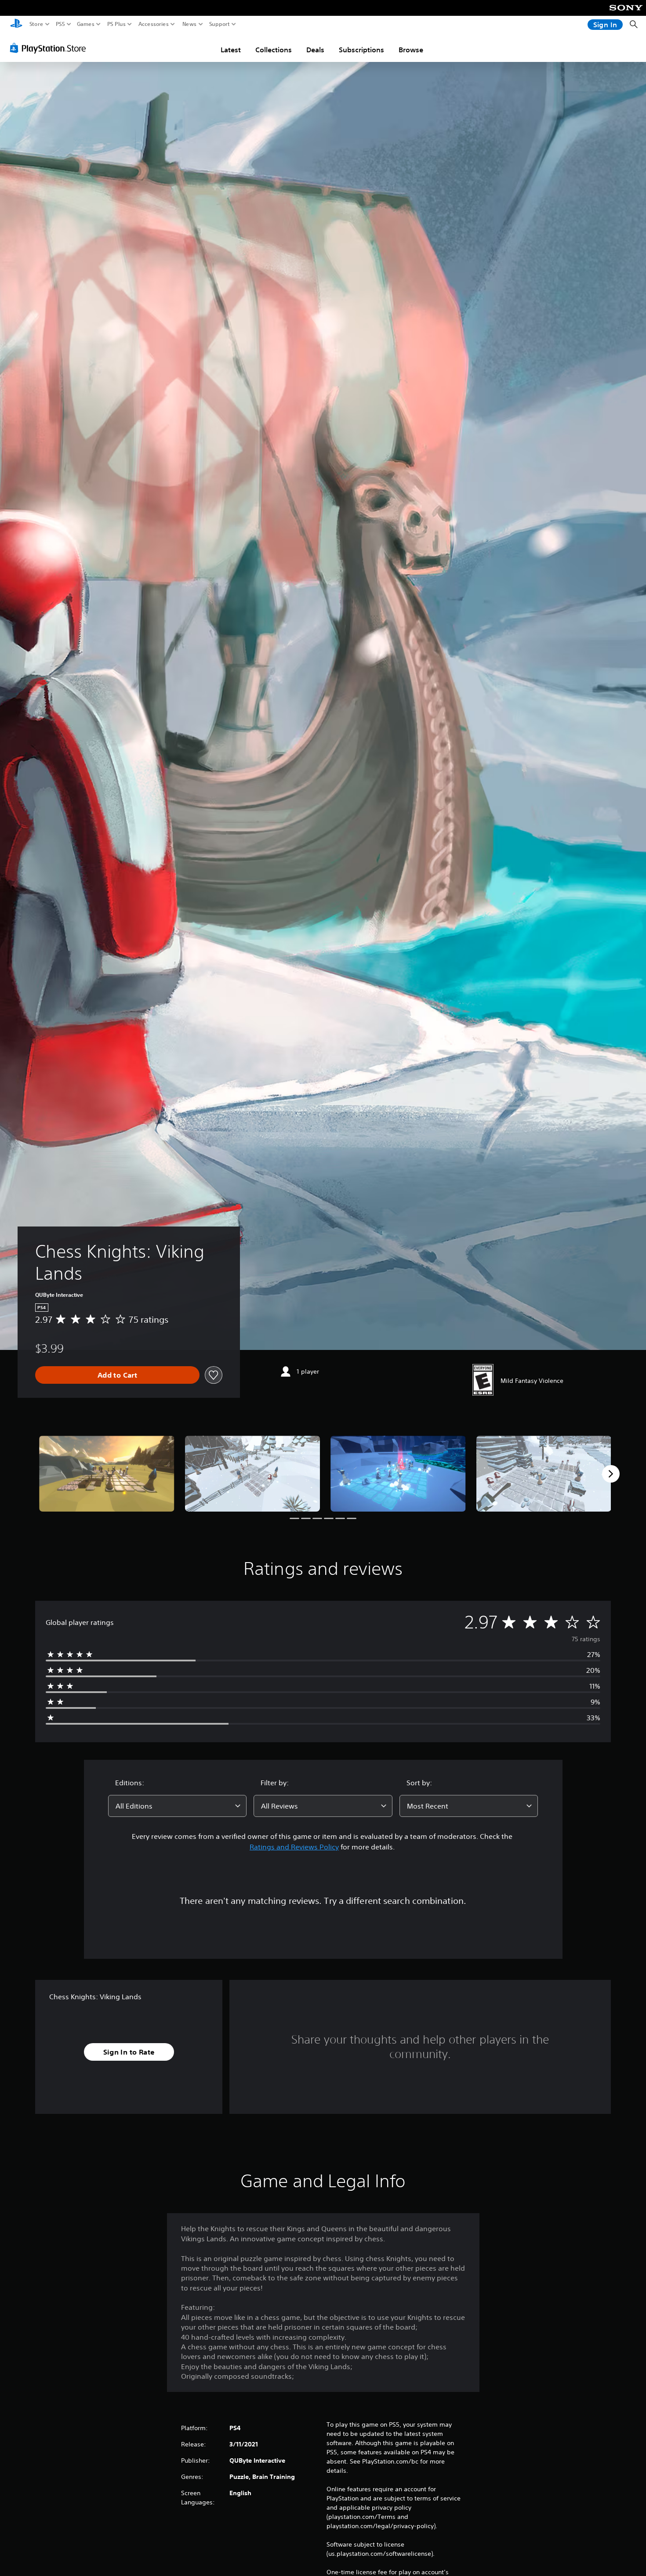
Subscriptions (361, 50)
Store (36, 24)
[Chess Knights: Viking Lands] (107, 1474)
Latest (231, 50)
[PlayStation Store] (50, 48)
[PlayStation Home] (16, 24)
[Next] (611, 1474)
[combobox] (178, 1806)
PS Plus (116, 24)
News (190, 24)
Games (86, 24)
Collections (274, 50)
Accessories (154, 24)
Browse (411, 50)
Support (220, 24)
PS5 (60, 24)
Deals (315, 50)
